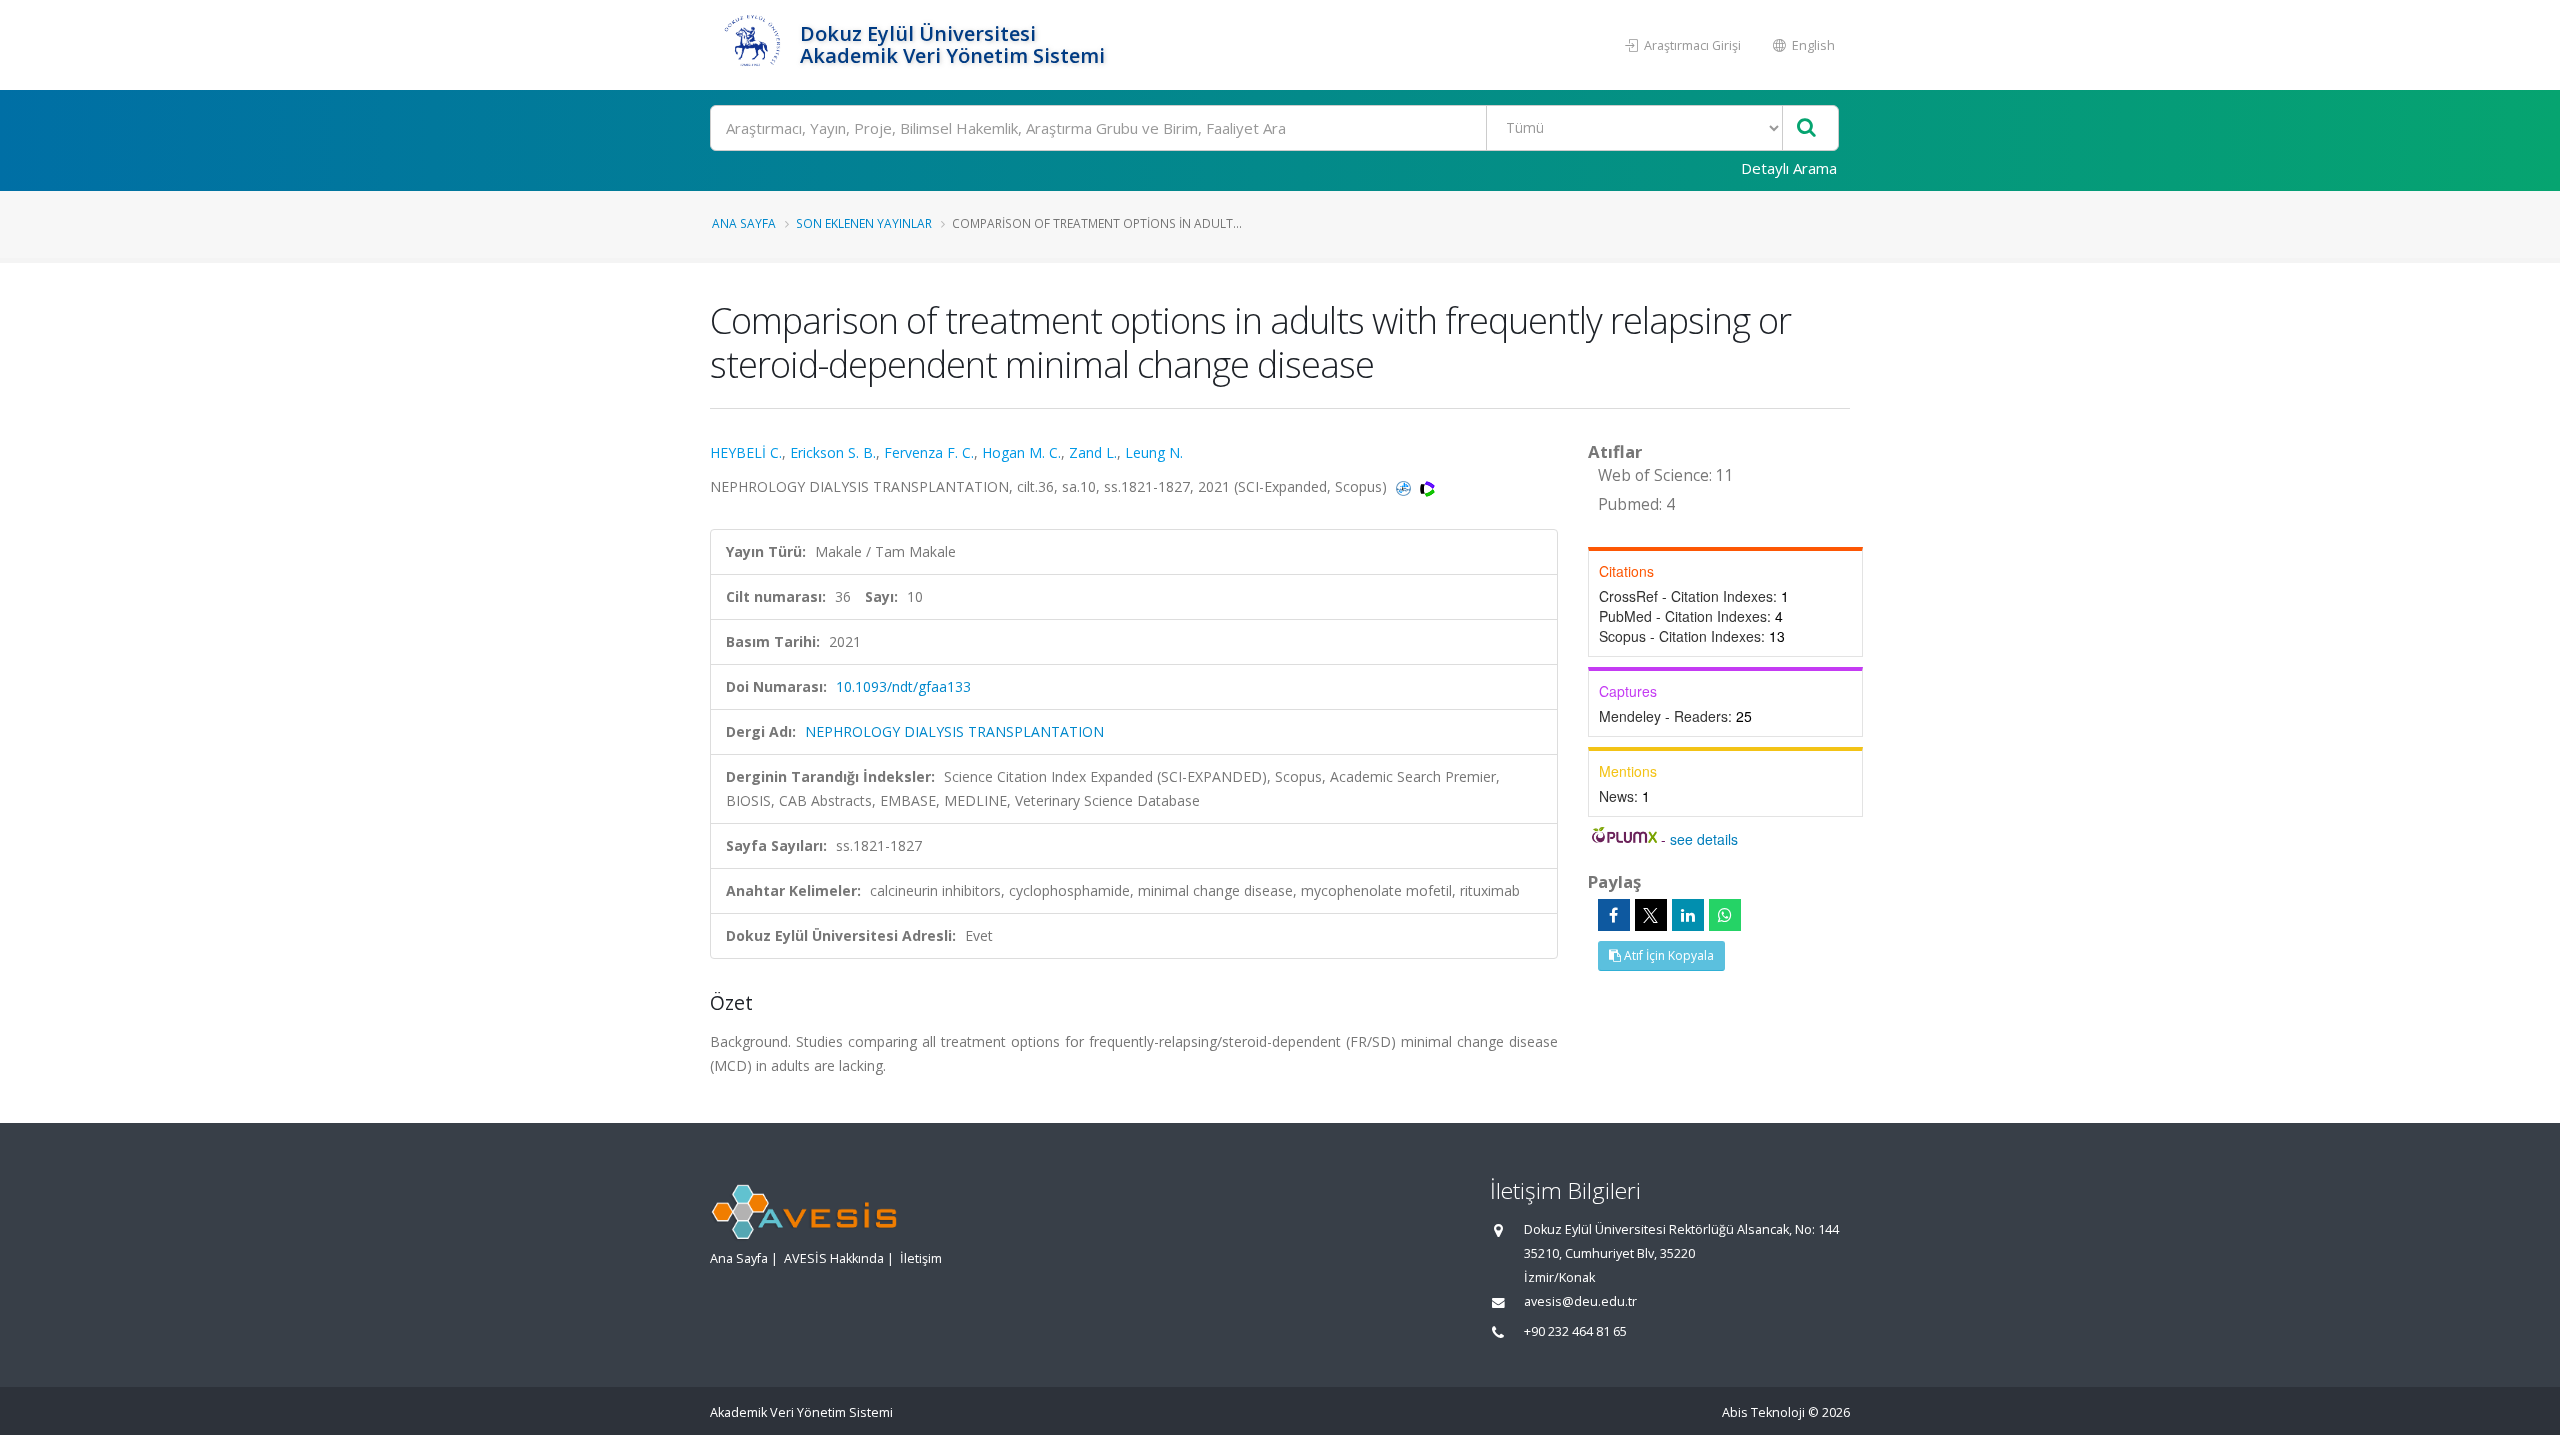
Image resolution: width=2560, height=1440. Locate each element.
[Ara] (1806, 128)
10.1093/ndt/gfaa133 (903, 686)
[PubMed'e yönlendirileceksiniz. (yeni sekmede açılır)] (1405, 486)
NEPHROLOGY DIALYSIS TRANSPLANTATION (954, 731)
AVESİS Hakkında (834, 1258)
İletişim (921, 1258)
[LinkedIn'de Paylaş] (1688, 915)
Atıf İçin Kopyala (1667, 955)
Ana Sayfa (744, 223)
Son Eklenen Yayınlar (864, 223)
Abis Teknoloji (1763, 1412)
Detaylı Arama (1789, 168)
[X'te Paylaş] (1651, 915)
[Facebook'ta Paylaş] (1614, 915)
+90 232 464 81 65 (1575, 1331)
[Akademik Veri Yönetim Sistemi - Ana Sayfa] (752, 45)
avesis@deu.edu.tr (1580, 1301)
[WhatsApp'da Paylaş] (1725, 915)
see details (1704, 839)
